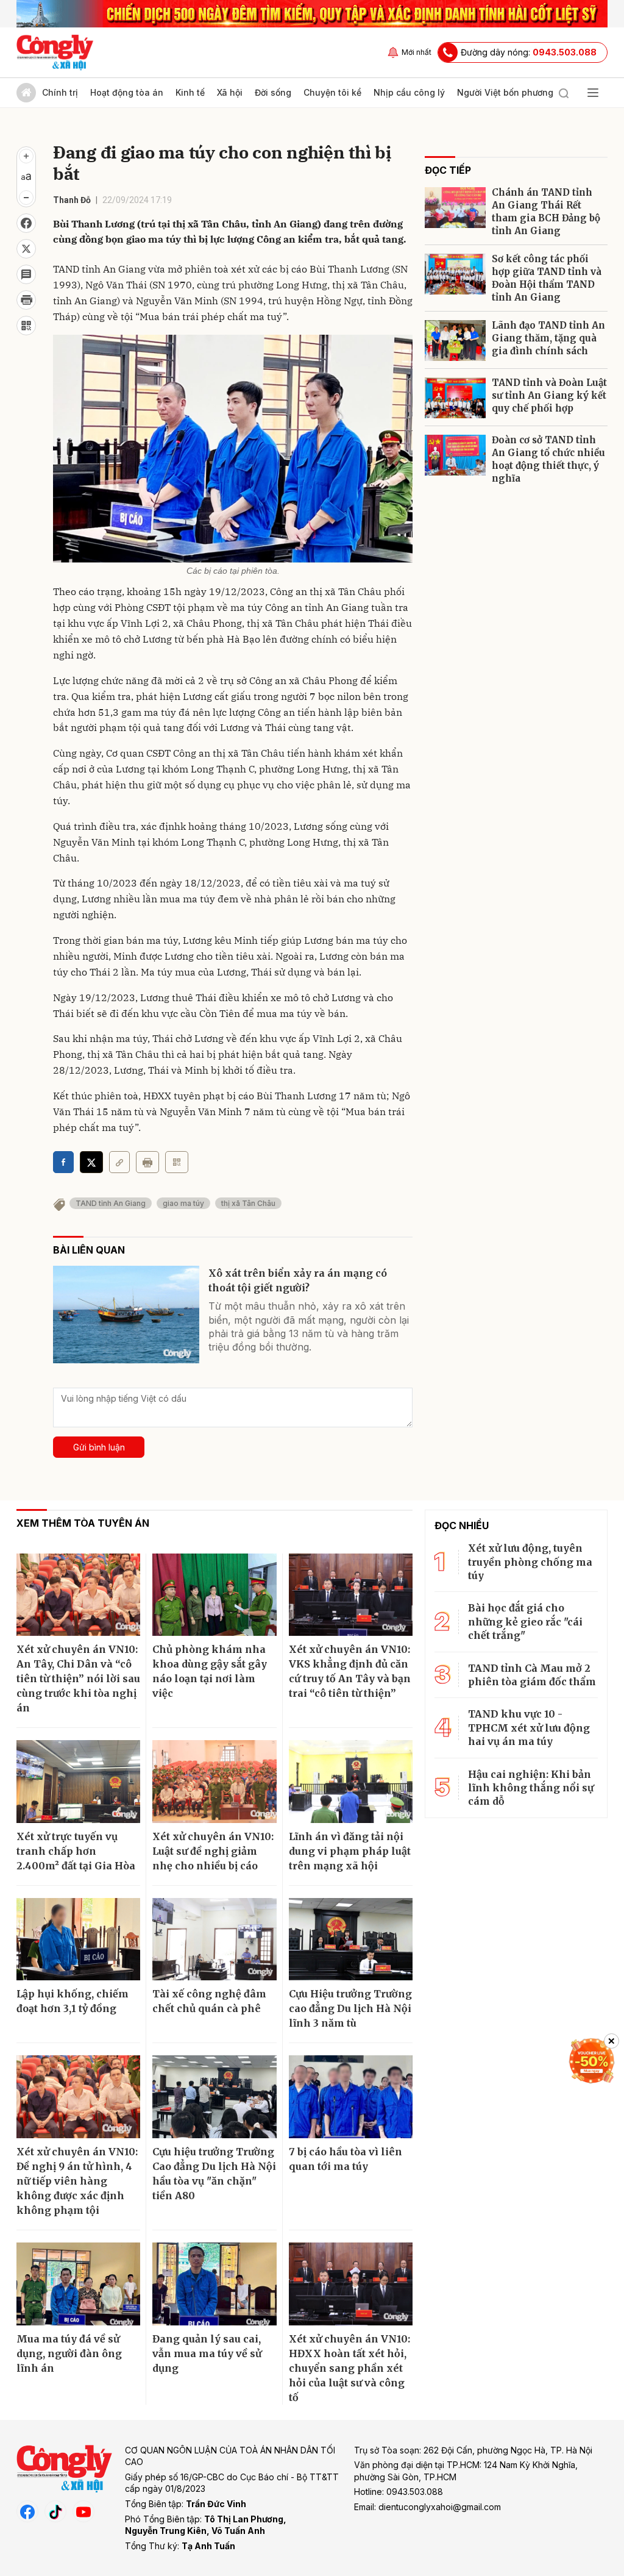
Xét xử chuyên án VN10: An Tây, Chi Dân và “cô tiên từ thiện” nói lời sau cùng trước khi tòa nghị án (78, 1679)
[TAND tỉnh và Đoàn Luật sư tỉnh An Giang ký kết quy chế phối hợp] (455, 398)
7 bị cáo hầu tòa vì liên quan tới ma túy (346, 2159)
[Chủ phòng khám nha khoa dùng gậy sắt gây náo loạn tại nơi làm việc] (214, 1595)
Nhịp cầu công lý (409, 92)
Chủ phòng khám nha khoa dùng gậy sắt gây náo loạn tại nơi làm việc (210, 1671)
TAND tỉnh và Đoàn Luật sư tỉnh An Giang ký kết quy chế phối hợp (549, 395)
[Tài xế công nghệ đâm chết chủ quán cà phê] (214, 1939)
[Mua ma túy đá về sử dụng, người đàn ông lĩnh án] (78, 2284)
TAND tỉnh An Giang (111, 1203)
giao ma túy (183, 1203)
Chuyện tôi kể (332, 92)
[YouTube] (83, 2511)
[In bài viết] (26, 300)
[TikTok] (55, 2511)
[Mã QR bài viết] (26, 326)
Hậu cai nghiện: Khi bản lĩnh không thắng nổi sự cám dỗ (531, 1788)
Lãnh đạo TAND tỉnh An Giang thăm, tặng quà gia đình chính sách (548, 338)
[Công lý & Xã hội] (55, 52)
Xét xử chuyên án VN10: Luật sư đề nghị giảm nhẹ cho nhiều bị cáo (213, 1851)
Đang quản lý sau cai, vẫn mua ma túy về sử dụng (207, 2353)
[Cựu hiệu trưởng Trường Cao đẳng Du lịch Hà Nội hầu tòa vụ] (214, 2097)
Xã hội (230, 92)
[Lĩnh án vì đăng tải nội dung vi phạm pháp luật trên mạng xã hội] (351, 1782)
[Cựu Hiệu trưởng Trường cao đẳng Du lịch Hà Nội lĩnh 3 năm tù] (351, 1939)
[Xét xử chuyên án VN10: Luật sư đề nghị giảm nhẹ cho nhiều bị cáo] (214, 1782)
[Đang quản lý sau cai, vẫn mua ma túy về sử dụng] (214, 2284)
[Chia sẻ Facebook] (26, 223)
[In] (147, 1162)
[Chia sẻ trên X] (26, 249)
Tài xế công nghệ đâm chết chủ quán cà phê (209, 2001)
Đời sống (273, 92)
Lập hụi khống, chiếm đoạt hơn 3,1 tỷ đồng (73, 2001)
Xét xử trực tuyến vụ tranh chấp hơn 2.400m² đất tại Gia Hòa (76, 1851)
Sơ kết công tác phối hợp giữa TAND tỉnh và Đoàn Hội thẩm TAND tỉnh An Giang (547, 278)
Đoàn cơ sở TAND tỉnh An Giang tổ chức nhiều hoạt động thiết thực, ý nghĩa (548, 459)
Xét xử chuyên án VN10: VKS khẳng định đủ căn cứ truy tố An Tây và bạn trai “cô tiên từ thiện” (350, 1671)
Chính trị (60, 92)
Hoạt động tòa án (127, 92)
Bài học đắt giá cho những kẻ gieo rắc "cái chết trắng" (525, 1622)
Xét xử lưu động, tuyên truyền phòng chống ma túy (530, 1562)
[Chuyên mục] (593, 93)
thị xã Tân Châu (248, 1203)
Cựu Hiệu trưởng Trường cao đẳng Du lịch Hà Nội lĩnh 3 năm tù (350, 2008)
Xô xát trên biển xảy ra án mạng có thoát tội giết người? (298, 1280)
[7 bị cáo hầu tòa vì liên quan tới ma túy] (351, 2097)
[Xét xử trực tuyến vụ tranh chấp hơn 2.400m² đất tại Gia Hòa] (78, 1782)
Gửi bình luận (99, 1447)
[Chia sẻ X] (91, 1162)
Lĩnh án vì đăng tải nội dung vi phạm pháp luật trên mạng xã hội (350, 1851)
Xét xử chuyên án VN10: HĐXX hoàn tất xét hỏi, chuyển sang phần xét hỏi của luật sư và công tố (349, 2368)
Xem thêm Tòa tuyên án (83, 1523)
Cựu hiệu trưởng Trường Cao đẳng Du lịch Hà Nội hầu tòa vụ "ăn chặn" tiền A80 (214, 2174)
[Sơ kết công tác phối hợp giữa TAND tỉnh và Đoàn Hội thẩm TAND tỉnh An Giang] (455, 274)
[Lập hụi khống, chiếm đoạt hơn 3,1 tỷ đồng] (78, 1939)
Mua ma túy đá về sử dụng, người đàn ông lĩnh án (69, 2353)
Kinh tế (190, 92)
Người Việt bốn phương (505, 92)
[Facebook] (27, 2511)
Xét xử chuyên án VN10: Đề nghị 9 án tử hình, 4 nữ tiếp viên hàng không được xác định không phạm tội (77, 2181)
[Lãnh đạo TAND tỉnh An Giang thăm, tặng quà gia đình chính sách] (455, 341)
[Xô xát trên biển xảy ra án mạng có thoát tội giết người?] (126, 1315)
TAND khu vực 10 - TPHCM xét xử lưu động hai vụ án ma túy (529, 1728)
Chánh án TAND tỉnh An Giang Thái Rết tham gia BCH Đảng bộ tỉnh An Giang (546, 212)
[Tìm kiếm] (564, 93)
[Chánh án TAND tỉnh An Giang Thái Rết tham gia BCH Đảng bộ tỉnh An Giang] (455, 208)
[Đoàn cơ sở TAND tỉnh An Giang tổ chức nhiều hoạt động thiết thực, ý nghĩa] (455, 455)
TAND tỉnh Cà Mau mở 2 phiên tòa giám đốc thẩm (532, 1675)
